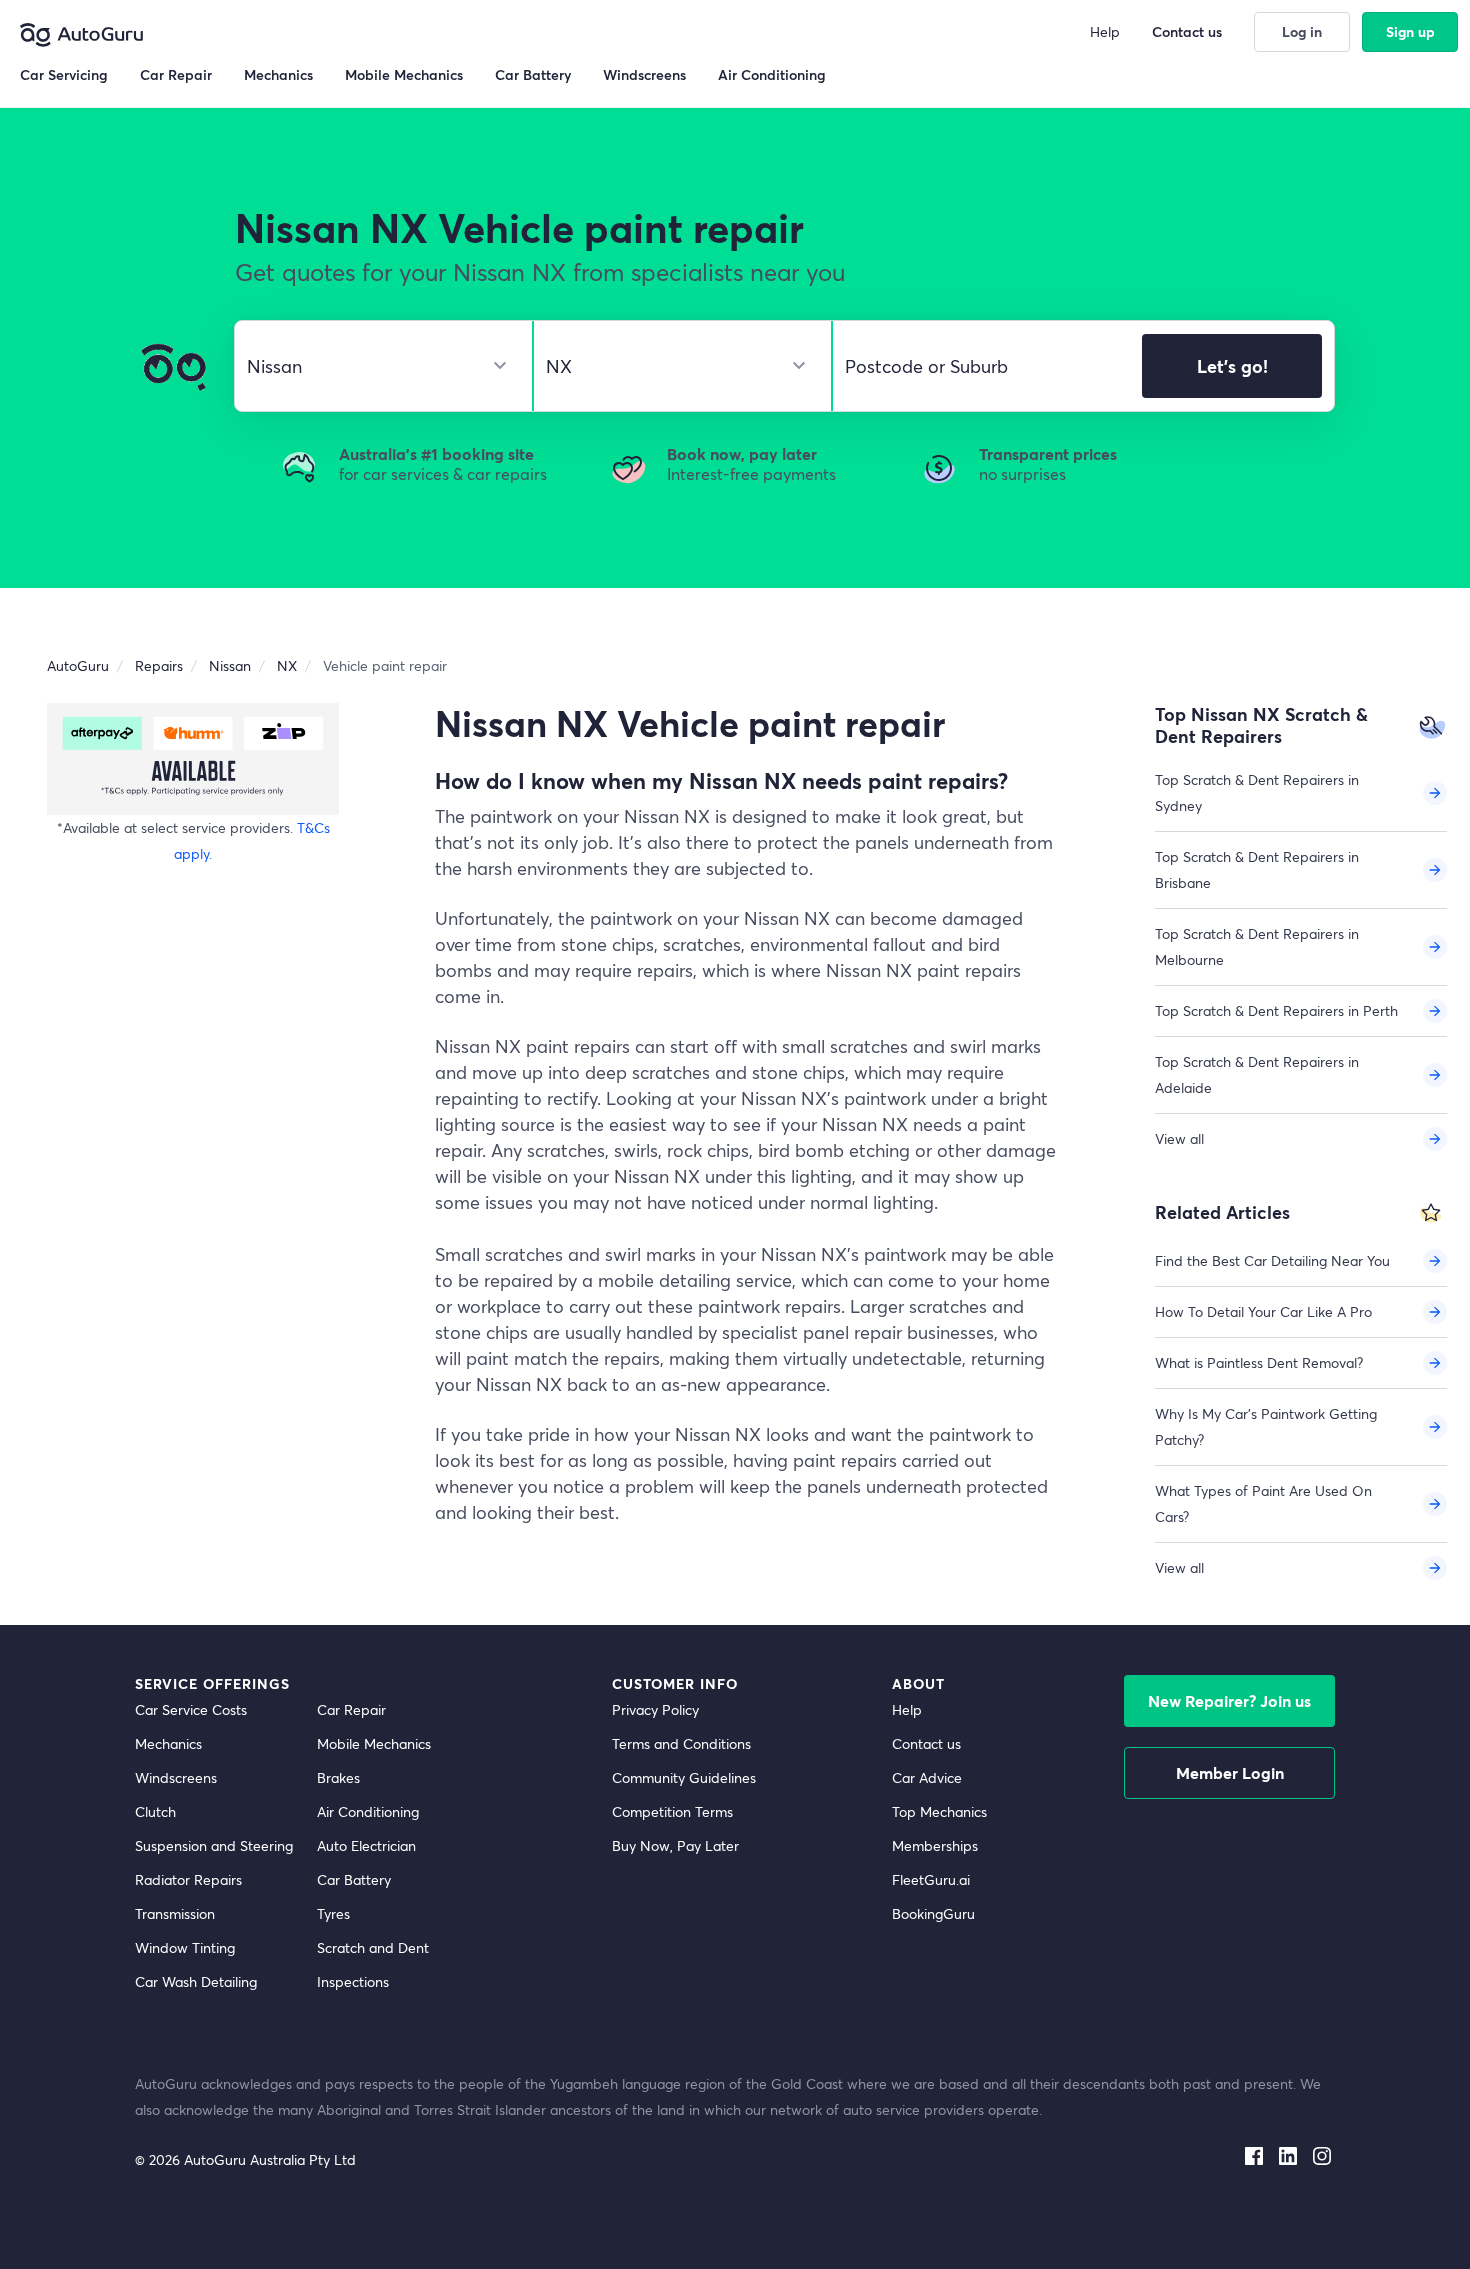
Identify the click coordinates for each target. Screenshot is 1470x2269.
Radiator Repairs (188, 1879)
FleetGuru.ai (931, 1879)
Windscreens (176, 1777)
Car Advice (927, 1777)
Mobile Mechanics (374, 1743)
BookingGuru (933, 1913)
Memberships (935, 1845)
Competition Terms (672, 1811)
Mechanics (168, 1743)
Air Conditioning (368, 1811)
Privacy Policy (655, 1709)
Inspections (353, 1981)
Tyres (333, 1913)
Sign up (1410, 31)
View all (1179, 1138)
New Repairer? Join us (1229, 1700)
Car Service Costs (191, 1709)
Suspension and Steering (214, 1845)
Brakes (338, 1777)
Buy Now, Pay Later (675, 1845)
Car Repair (351, 1709)
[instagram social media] (1322, 2152)
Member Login (1230, 1772)
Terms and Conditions (681, 1743)
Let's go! (1232, 366)
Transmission (175, 1913)
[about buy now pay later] (193, 758)
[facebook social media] (1254, 2152)
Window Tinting (185, 1947)
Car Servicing (64, 74)
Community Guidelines (684, 1777)
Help (907, 1709)
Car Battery (354, 1879)
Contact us (926, 1743)
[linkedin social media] (1288, 2152)
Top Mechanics (939, 1811)
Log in (1302, 31)
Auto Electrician (366, 1845)
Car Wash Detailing (196, 1981)
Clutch (155, 1811)
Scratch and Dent (373, 1947)
